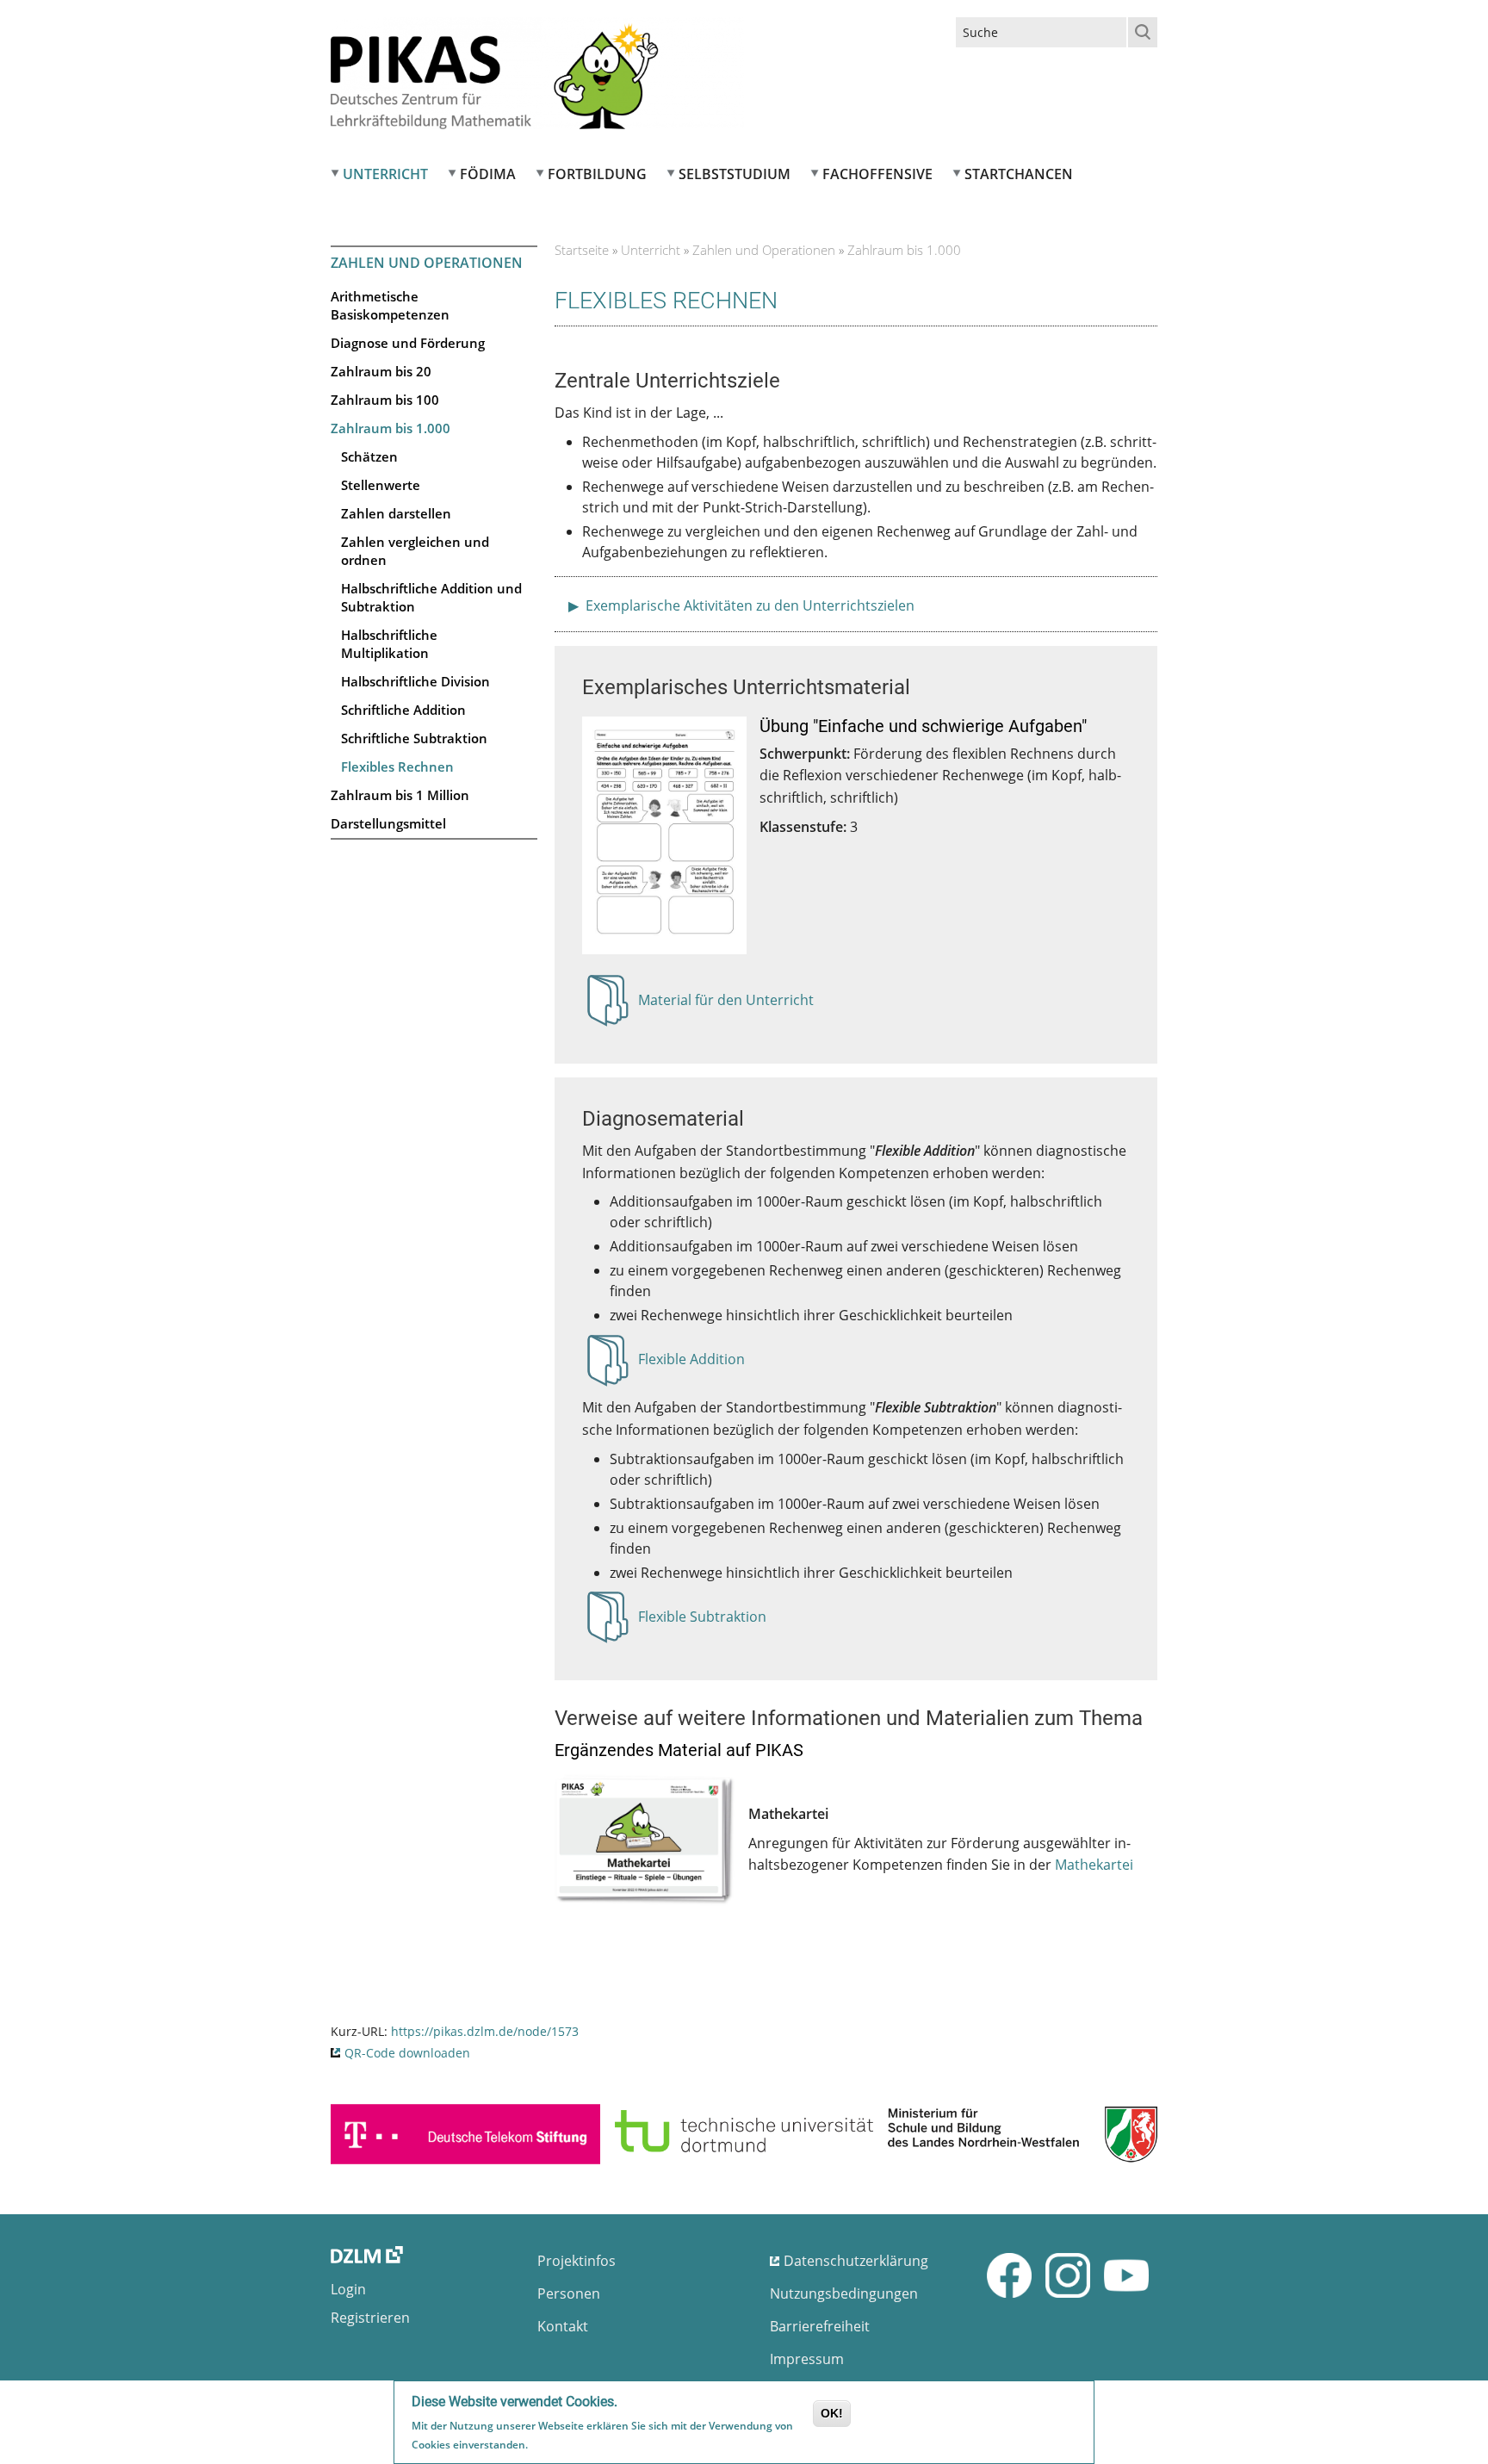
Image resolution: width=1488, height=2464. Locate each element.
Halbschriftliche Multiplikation (389, 644)
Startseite (582, 250)
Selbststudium (735, 174)
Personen (569, 2293)
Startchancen (1019, 174)
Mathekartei (1094, 1865)
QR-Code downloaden (407, 2053)
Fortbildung (597, 174)
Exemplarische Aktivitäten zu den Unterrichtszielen (748, 605)
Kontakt (563, 2326)
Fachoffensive (877, 174)
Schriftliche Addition (403, 710)
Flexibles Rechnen (397, 767)
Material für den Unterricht (726, 1005)
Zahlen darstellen (396, 513)
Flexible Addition (691, 1364)
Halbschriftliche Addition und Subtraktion (431, 597)
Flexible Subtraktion (702, 1622)
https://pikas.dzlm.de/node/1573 (485, 2031)
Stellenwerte (381, 485)
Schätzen (369, 456)
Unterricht (385, 174)
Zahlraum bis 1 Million (400, 795)
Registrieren (370, 2318)
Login (348, 2289)
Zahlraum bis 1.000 (391, 428)
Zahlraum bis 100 (385, 400)
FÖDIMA (488, 174)
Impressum (807, 2359)
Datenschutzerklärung (856, 2261)
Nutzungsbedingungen (844, 2293)
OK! (832, 2413)
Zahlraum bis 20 (381, 371)
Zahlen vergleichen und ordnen (415, 551)
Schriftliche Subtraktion (414, 738)
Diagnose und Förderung (408, 343)
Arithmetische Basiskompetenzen (390, 305)
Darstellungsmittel (388, 823)
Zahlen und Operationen (427, 263)
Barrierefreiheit (820, 2326)
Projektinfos (577, 2261)
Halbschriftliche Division (415, 681)
